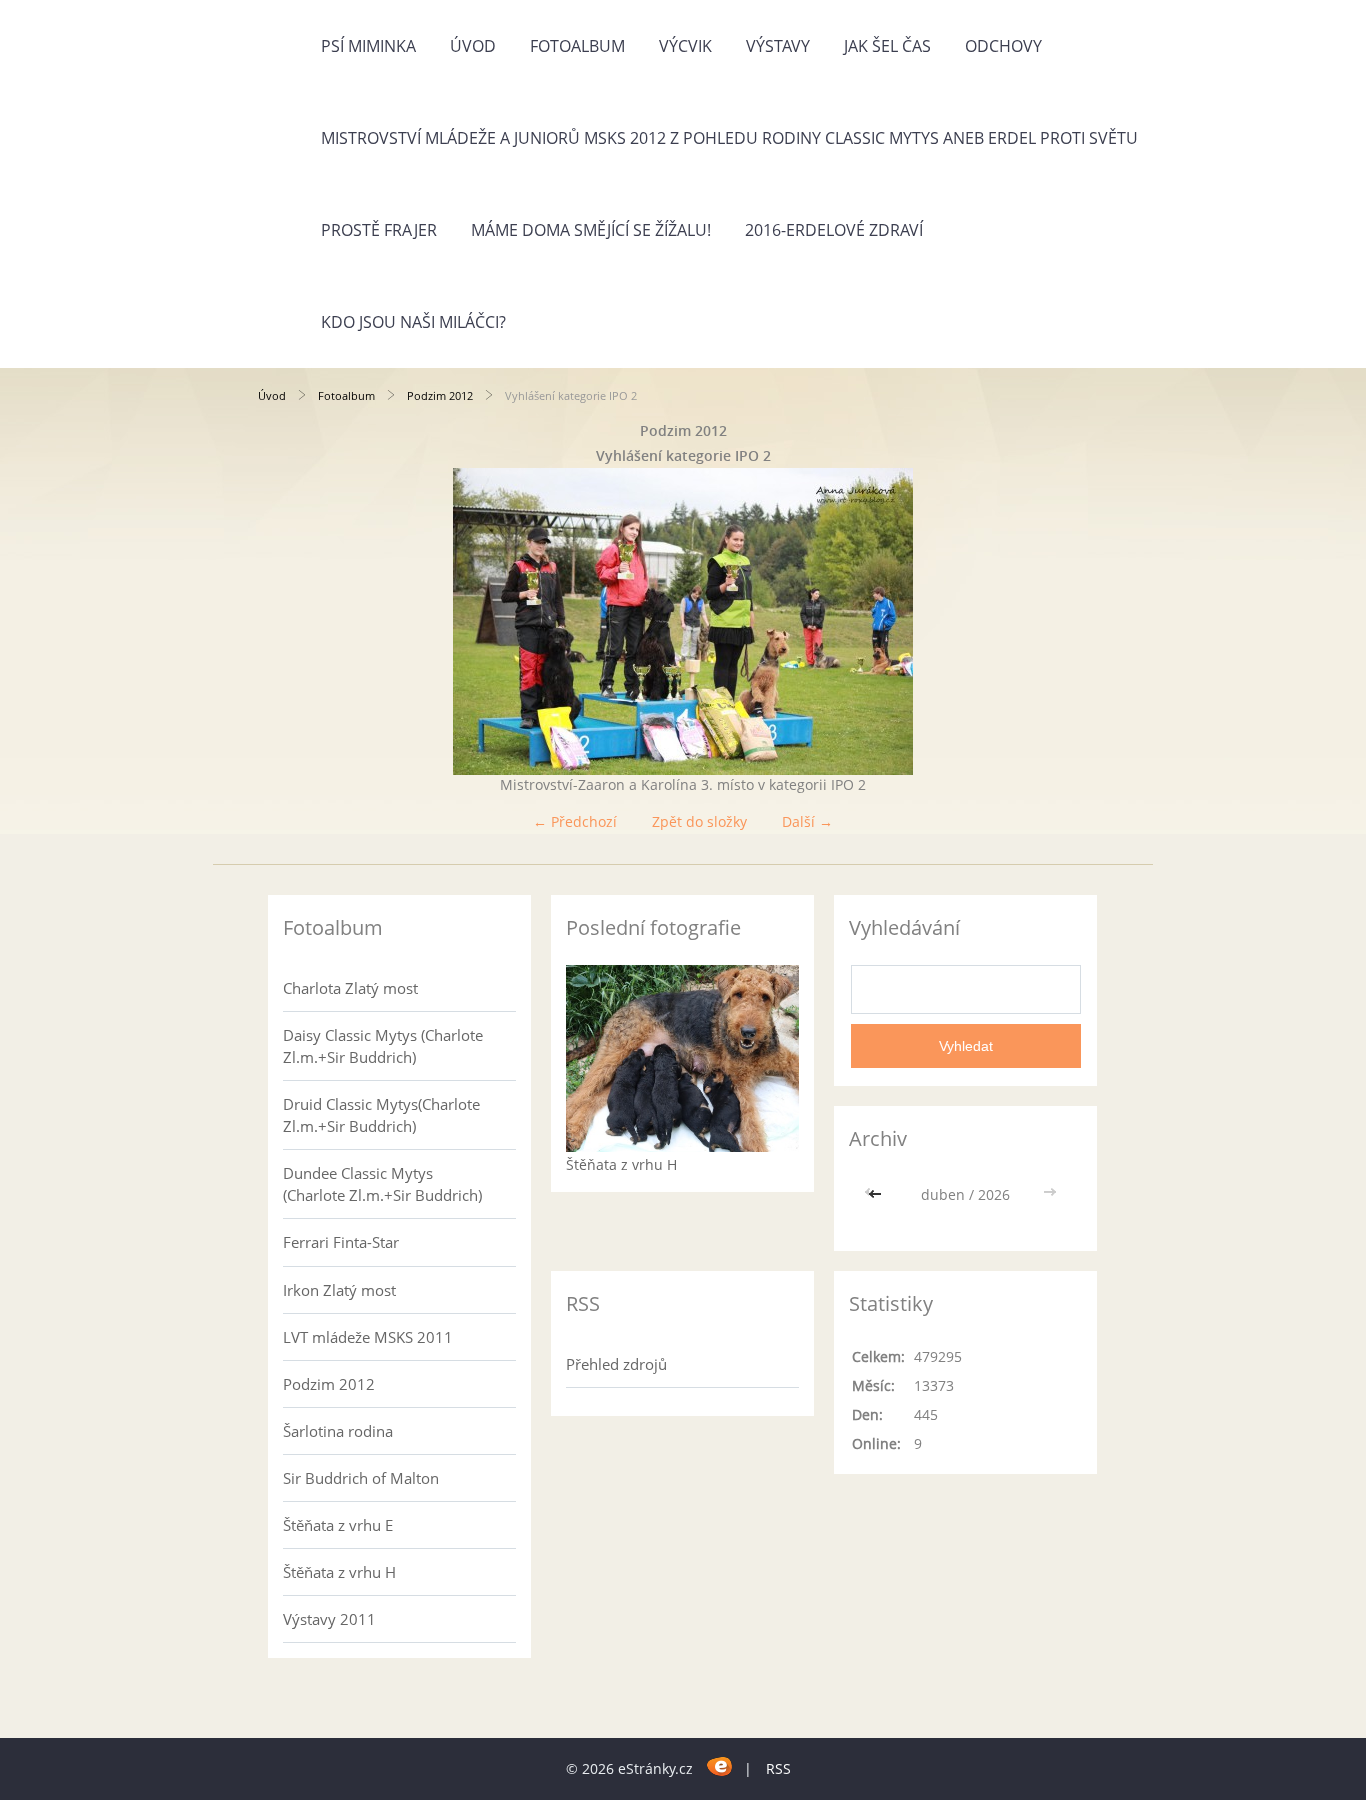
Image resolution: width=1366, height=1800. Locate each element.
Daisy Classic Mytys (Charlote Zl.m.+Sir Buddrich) (383, 1046)
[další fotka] (1075, 621)
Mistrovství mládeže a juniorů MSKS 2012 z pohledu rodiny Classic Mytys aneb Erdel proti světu (729, 138)
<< (877, 1194)
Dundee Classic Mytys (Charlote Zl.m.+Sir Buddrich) (382, 1184)
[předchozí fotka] (290, 621)
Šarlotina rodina (338, 1431)
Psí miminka (368, 46)
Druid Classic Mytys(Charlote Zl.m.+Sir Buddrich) (381, 1115)
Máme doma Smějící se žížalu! (591, 230)
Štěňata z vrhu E (338, 1525)
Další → (807, 821)
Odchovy (1003, 46)
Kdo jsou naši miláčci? (413, 322)
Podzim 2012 (440, 395)
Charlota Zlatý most (350, 988)
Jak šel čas (887, 46)
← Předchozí (575, 821)
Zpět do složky (699, 821)
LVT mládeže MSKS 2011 (368, 1337)
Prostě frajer (379, 230)
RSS (778, 1768)
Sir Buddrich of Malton (361, 1478)
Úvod (473, 46)
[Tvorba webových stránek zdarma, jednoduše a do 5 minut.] (720, 1765)
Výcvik (685, 46)
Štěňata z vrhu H (339, 1572)
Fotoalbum (577, 46)
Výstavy (778, 46)
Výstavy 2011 (329, 1619)
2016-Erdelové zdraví (834, 230)
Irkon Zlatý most (339, 1290)
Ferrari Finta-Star (341, 1242)
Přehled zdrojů (616, 1364)
